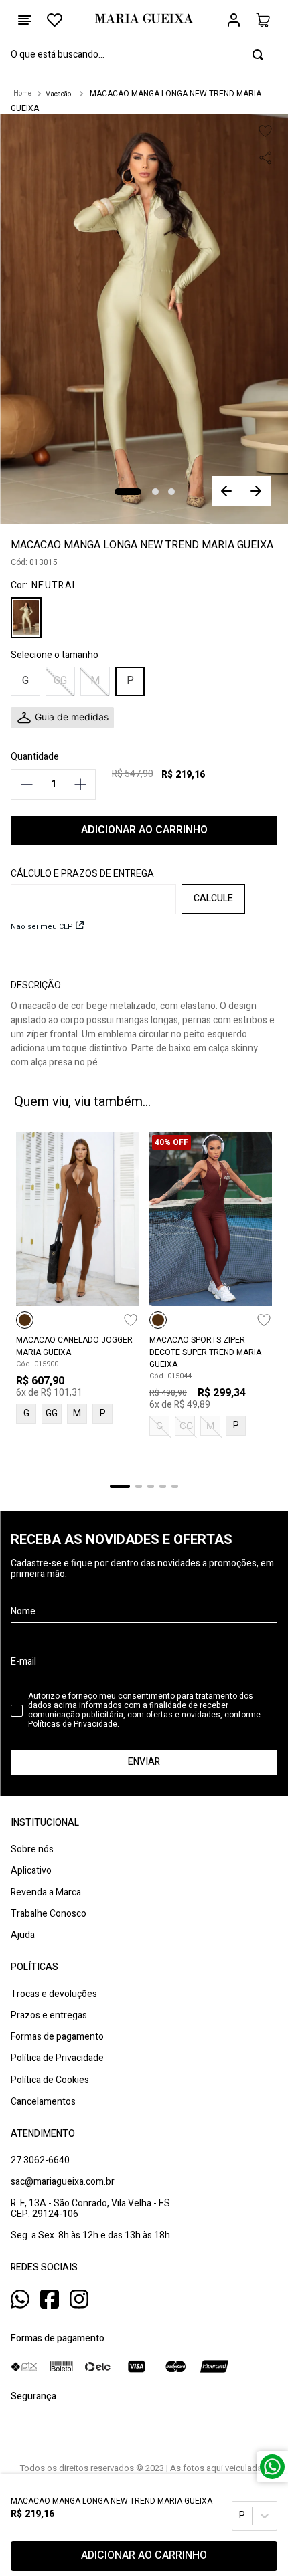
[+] (80, 784)
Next (256, 491)
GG (52, 1413)
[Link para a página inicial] (22, 94)
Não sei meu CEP (42, 927)
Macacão (58, 94)
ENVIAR (144, 1762)
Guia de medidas (72, 717)
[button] (25, 681)
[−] (26, 784)
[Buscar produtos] (258, 55)
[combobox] (144, 55)
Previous (226, 491)
